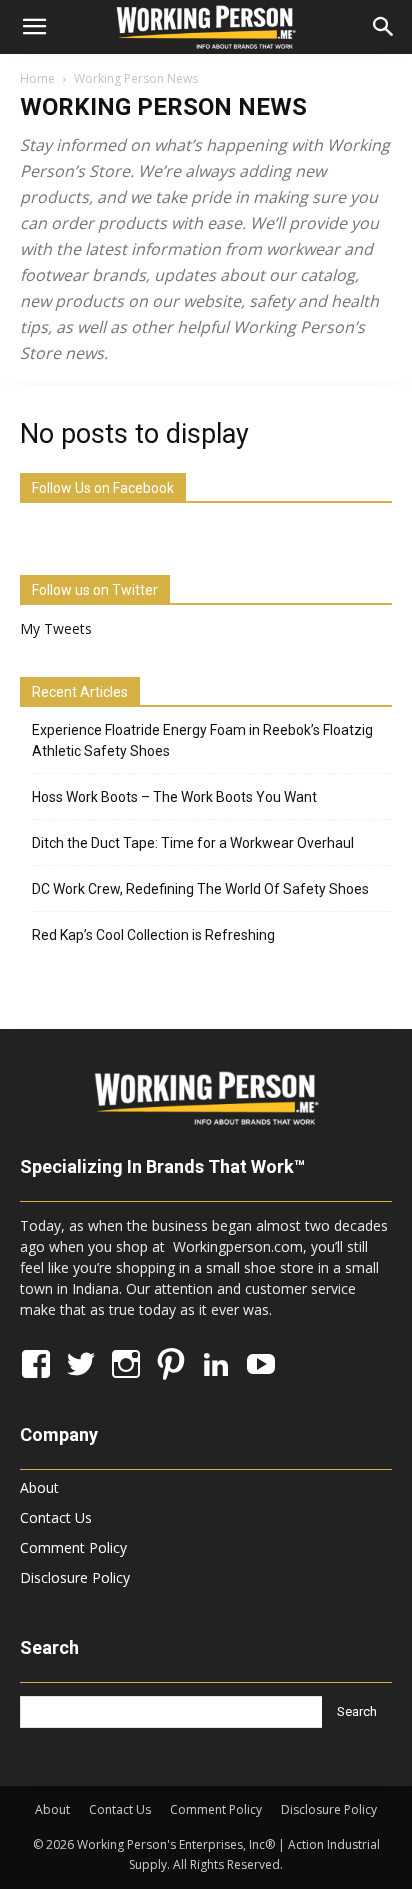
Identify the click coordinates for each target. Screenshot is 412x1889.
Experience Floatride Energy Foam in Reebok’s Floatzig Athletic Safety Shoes (202, 740)
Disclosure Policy (75, 1577)
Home (37, 78)
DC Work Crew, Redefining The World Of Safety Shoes (200, 889)
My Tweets (56, 628)
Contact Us (56, 1517)
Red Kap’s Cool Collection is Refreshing (153, 935)
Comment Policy (73, 1547)
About (39, 1487)
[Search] (384, 27)
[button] (34, 27)
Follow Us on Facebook (103, 488)
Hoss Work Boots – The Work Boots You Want (174, 797)
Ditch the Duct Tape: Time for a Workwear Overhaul (193, 843)
